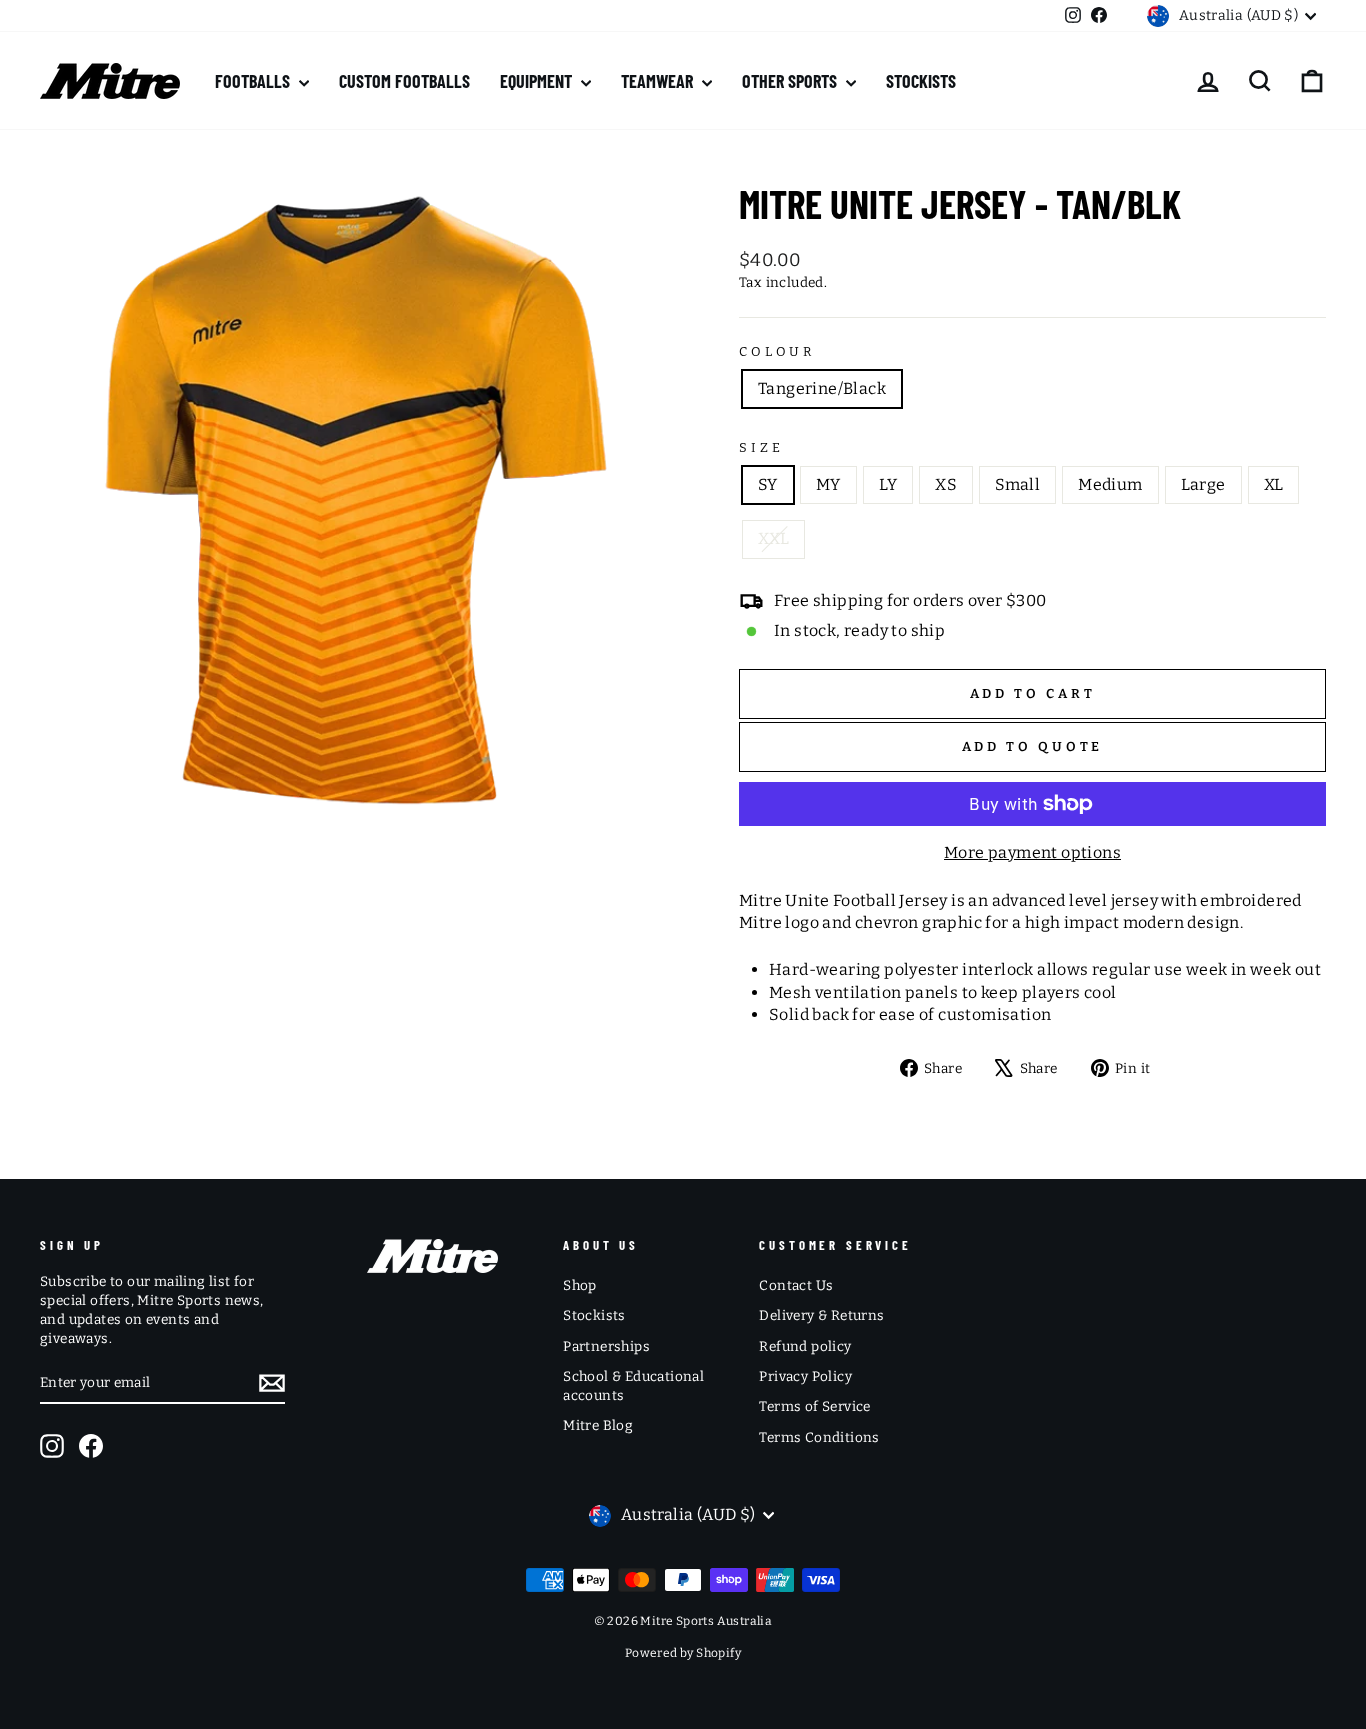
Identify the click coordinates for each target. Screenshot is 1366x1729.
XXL (773, 538)
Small (1017, 484)
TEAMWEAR (659, 81)
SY (768, 484)
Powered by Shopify (683, 1653)
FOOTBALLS (254, 81)
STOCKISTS (921, 81)
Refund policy (805, 1346)
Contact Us (796, 1285)
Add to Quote (1033, 746)
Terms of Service (814, 1406)
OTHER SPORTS (791, 81)
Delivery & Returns (821, 1315)
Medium (1110, 484)
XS (946, 484)
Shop (580, 1285)
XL (1274, 484)
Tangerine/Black (822, 388)
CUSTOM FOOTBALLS (404, 81)
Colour (777, 351)
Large (1203, 484)
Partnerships (606, 1346)
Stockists (594, 1315)
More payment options (1032, 852)
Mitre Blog (598, 1425)
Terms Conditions (819, 1437)
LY (888, 484)
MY (828, 484)
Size (761, 447)
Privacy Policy (805, 1376)
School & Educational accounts (633, 1386)
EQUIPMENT (538, 81)
